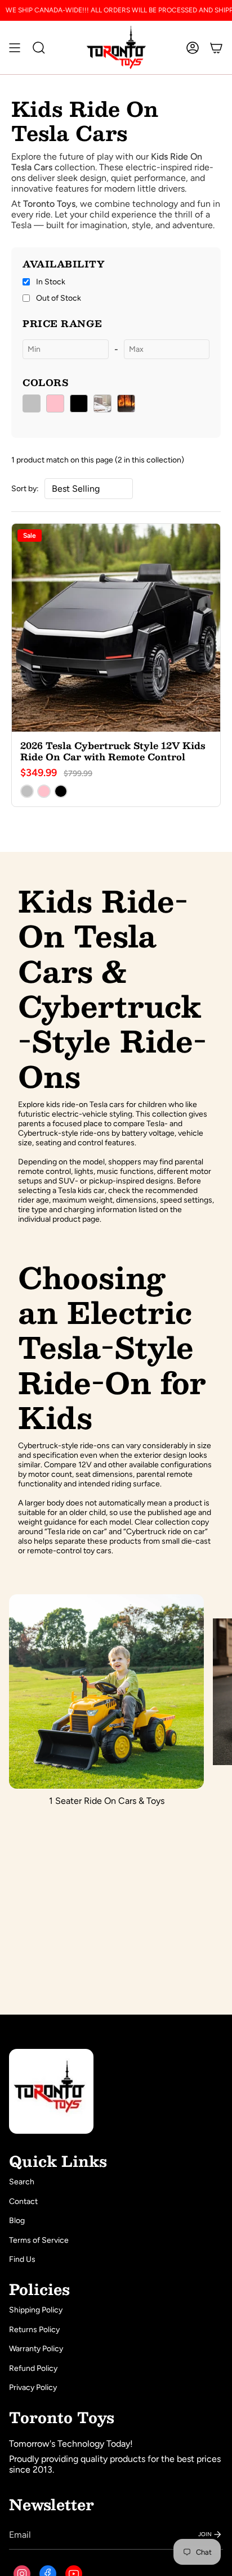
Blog (17, 2221)
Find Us (22, 2259)
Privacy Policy (33, 2387)
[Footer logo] (51, 2091)
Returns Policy (34, 2330)
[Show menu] (15, 47)
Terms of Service (39, 2240)
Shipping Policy (36, 2310)
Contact (23, 2201)
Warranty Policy (36, 2349)
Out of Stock (59, 298)
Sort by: (25, 489)
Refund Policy (33, 2368)
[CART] (216, 47)
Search (22, 2182)
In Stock (51, 282)
